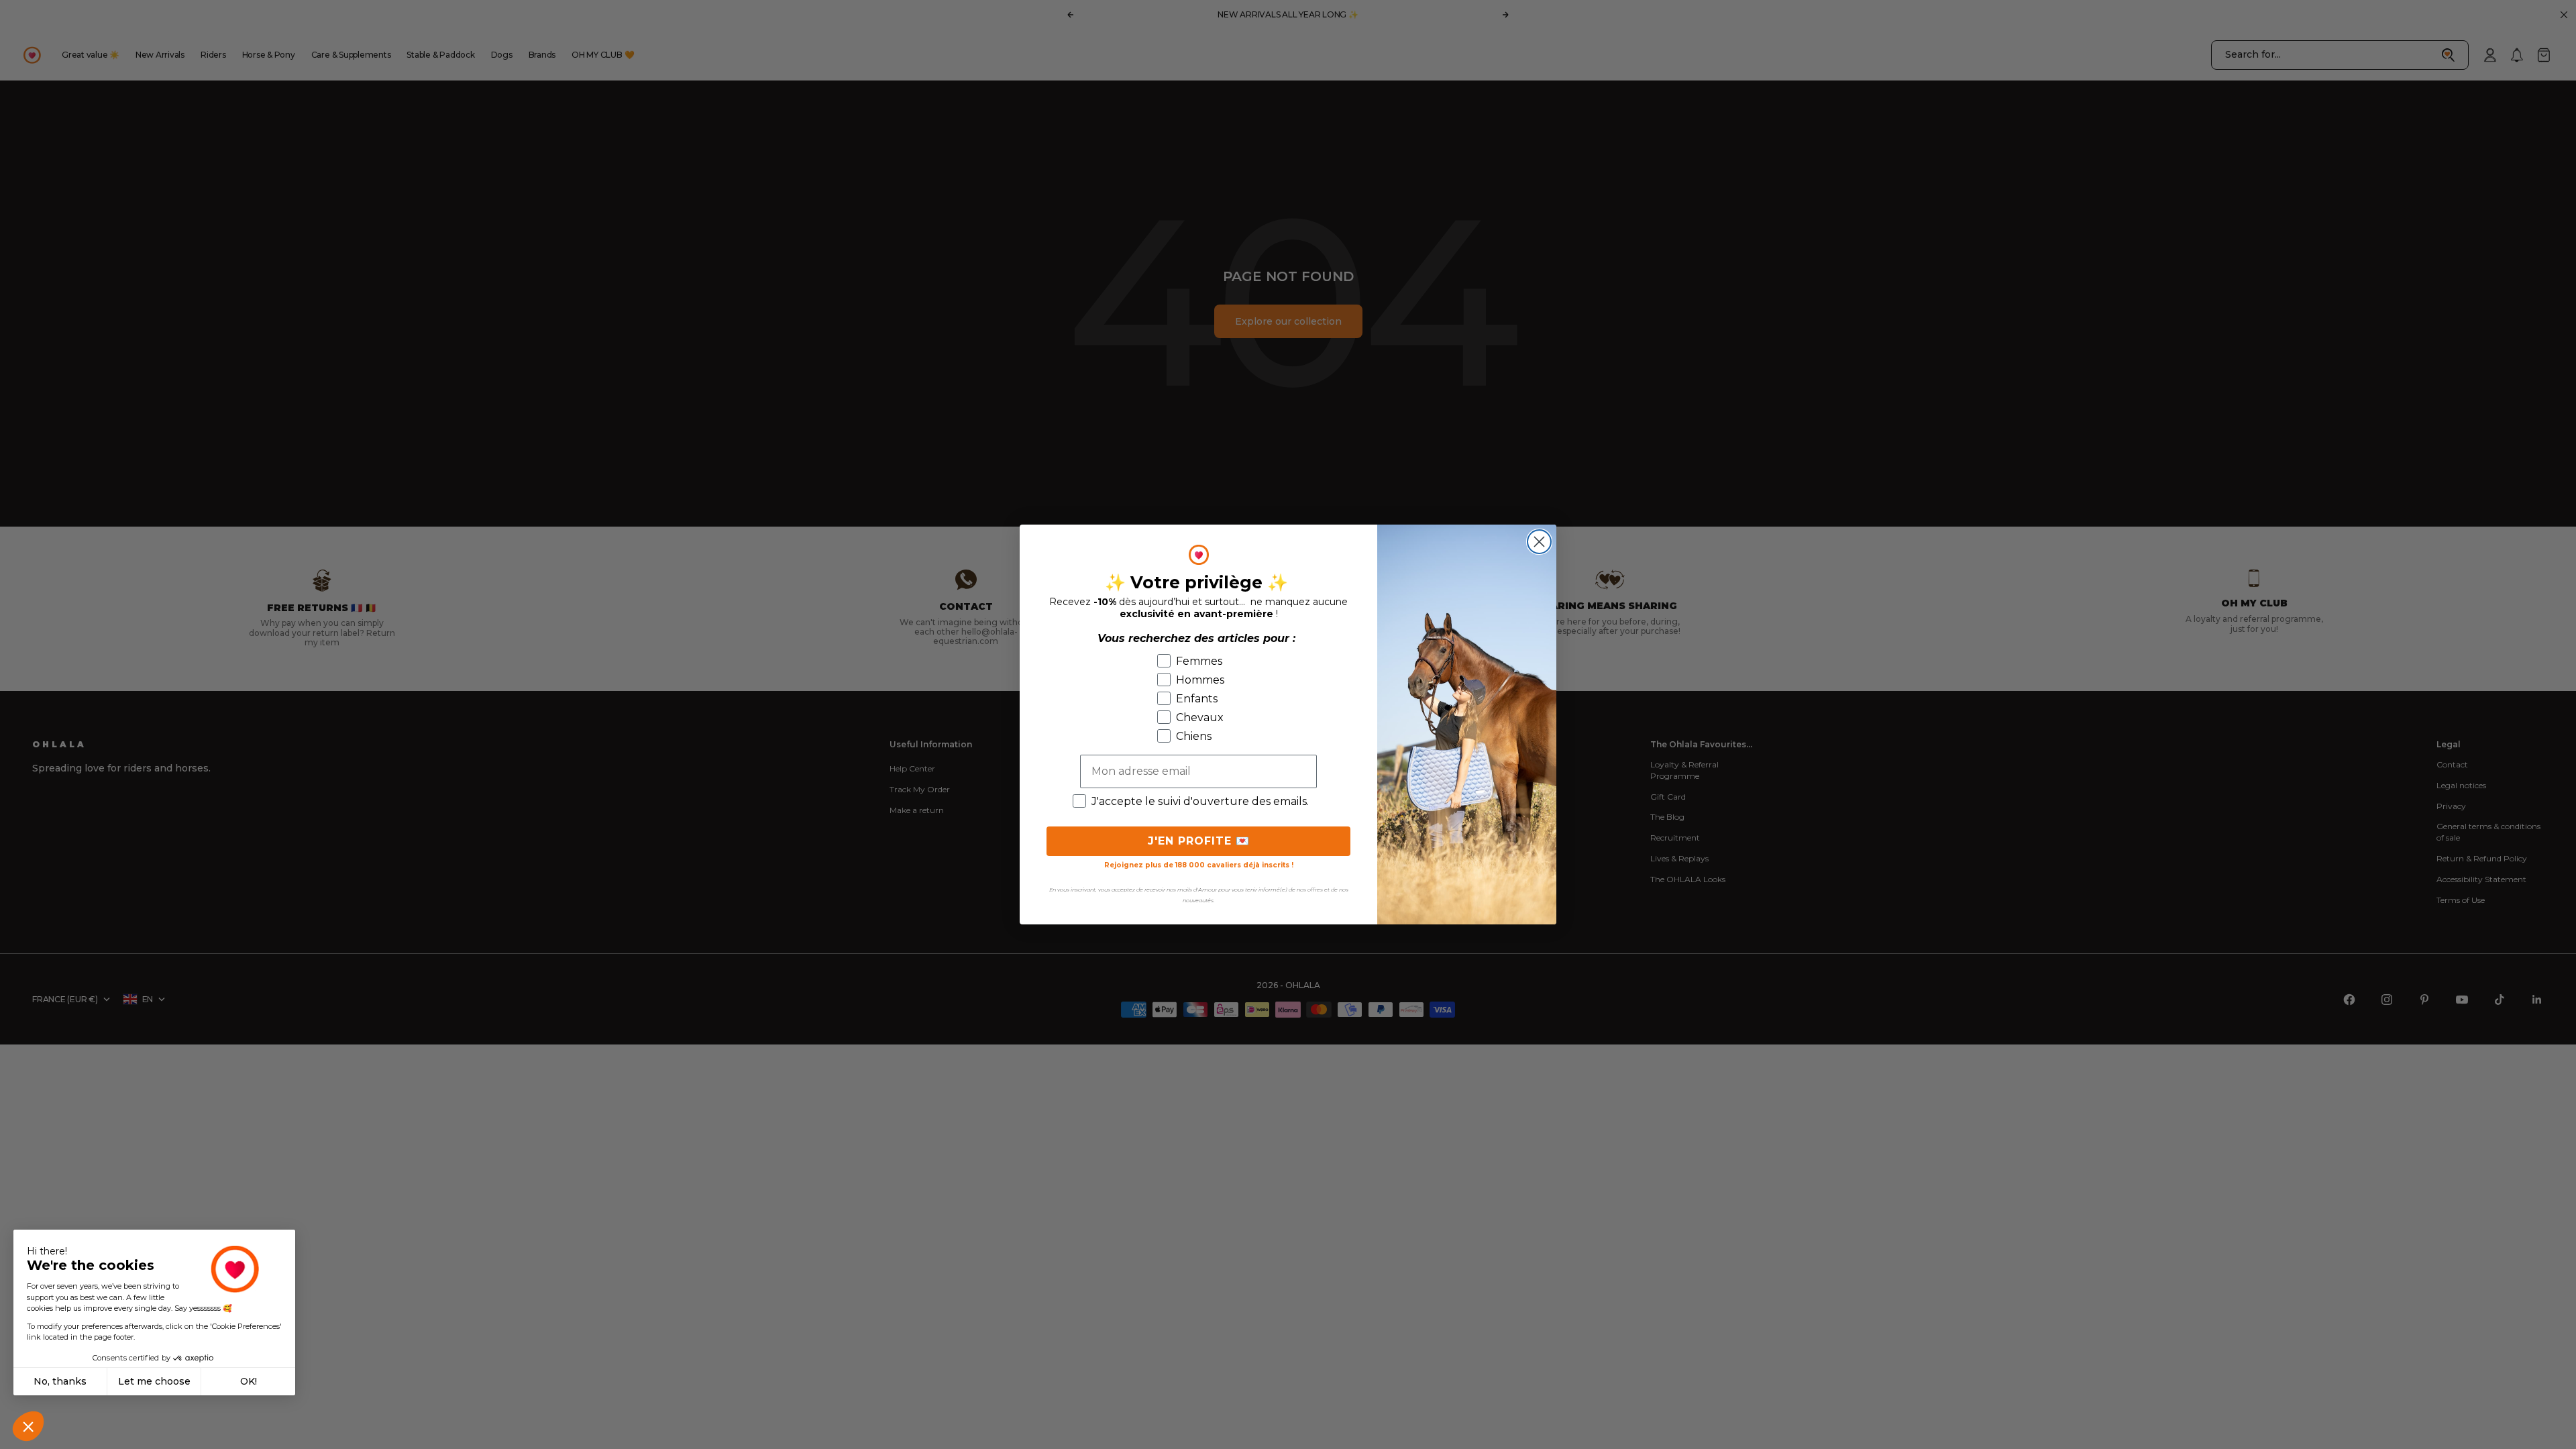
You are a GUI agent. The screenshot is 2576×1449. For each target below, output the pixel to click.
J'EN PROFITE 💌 (1199, 841)
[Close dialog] (1539, 542)
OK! (249, 1381)
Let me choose (154, 1381)
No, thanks (60, 1381)
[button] (28, 1426)
